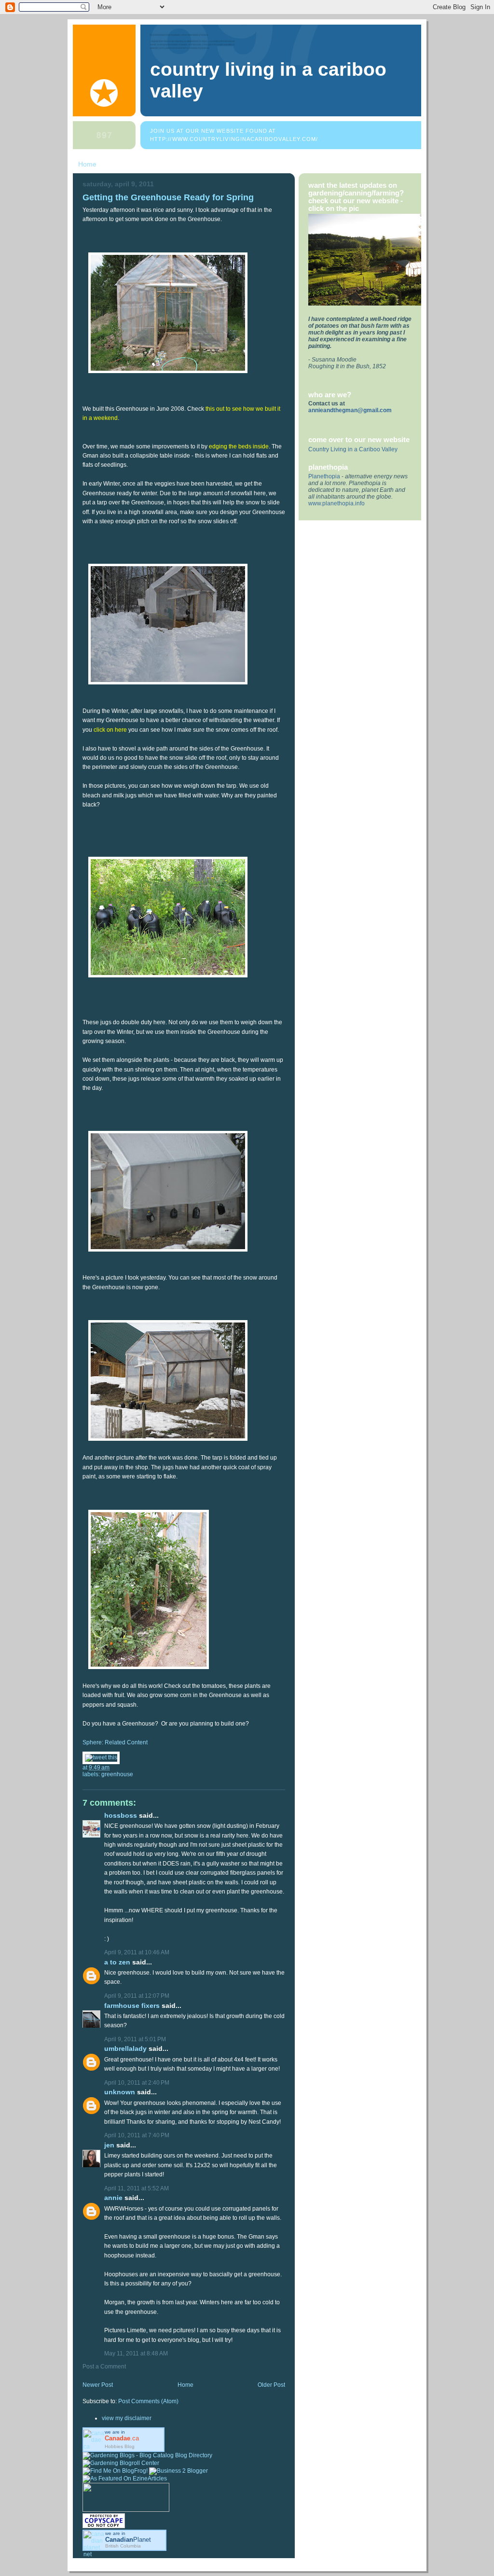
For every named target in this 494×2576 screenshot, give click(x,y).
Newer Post (98, 2385)
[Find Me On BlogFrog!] (115, 2471)
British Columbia (123, 2546)
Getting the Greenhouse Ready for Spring (168, 197)
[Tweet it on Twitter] (101, 1757)
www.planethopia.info (336, 503)
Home (87, 164)
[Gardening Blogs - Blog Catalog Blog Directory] (147, 2455)
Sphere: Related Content (115, 1742)
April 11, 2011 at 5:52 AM (137, 2188)
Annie (113, 2198)
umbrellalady (125, 2049)
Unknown (120, 2092)
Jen (109, 2145)
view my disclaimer (127, 2418)
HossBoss (121, 1816)
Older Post (271, 2385)
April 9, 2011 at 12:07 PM (137, 1996)
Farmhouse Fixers (132, 2006)
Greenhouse (117, 1774)
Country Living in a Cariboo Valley (353, 449)
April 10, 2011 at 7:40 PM (137, 2135)
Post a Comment (104, 2367)
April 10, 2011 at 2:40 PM (137, 2083)
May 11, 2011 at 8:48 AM (136, 2353)
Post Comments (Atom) (148, 2401)
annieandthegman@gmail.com (350, 410)
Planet (128, 2540)
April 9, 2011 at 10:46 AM (137, 1952)
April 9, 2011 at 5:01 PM (135, 2039)
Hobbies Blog (120, 2446)
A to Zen (117, 1962)
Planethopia (324, 476)
